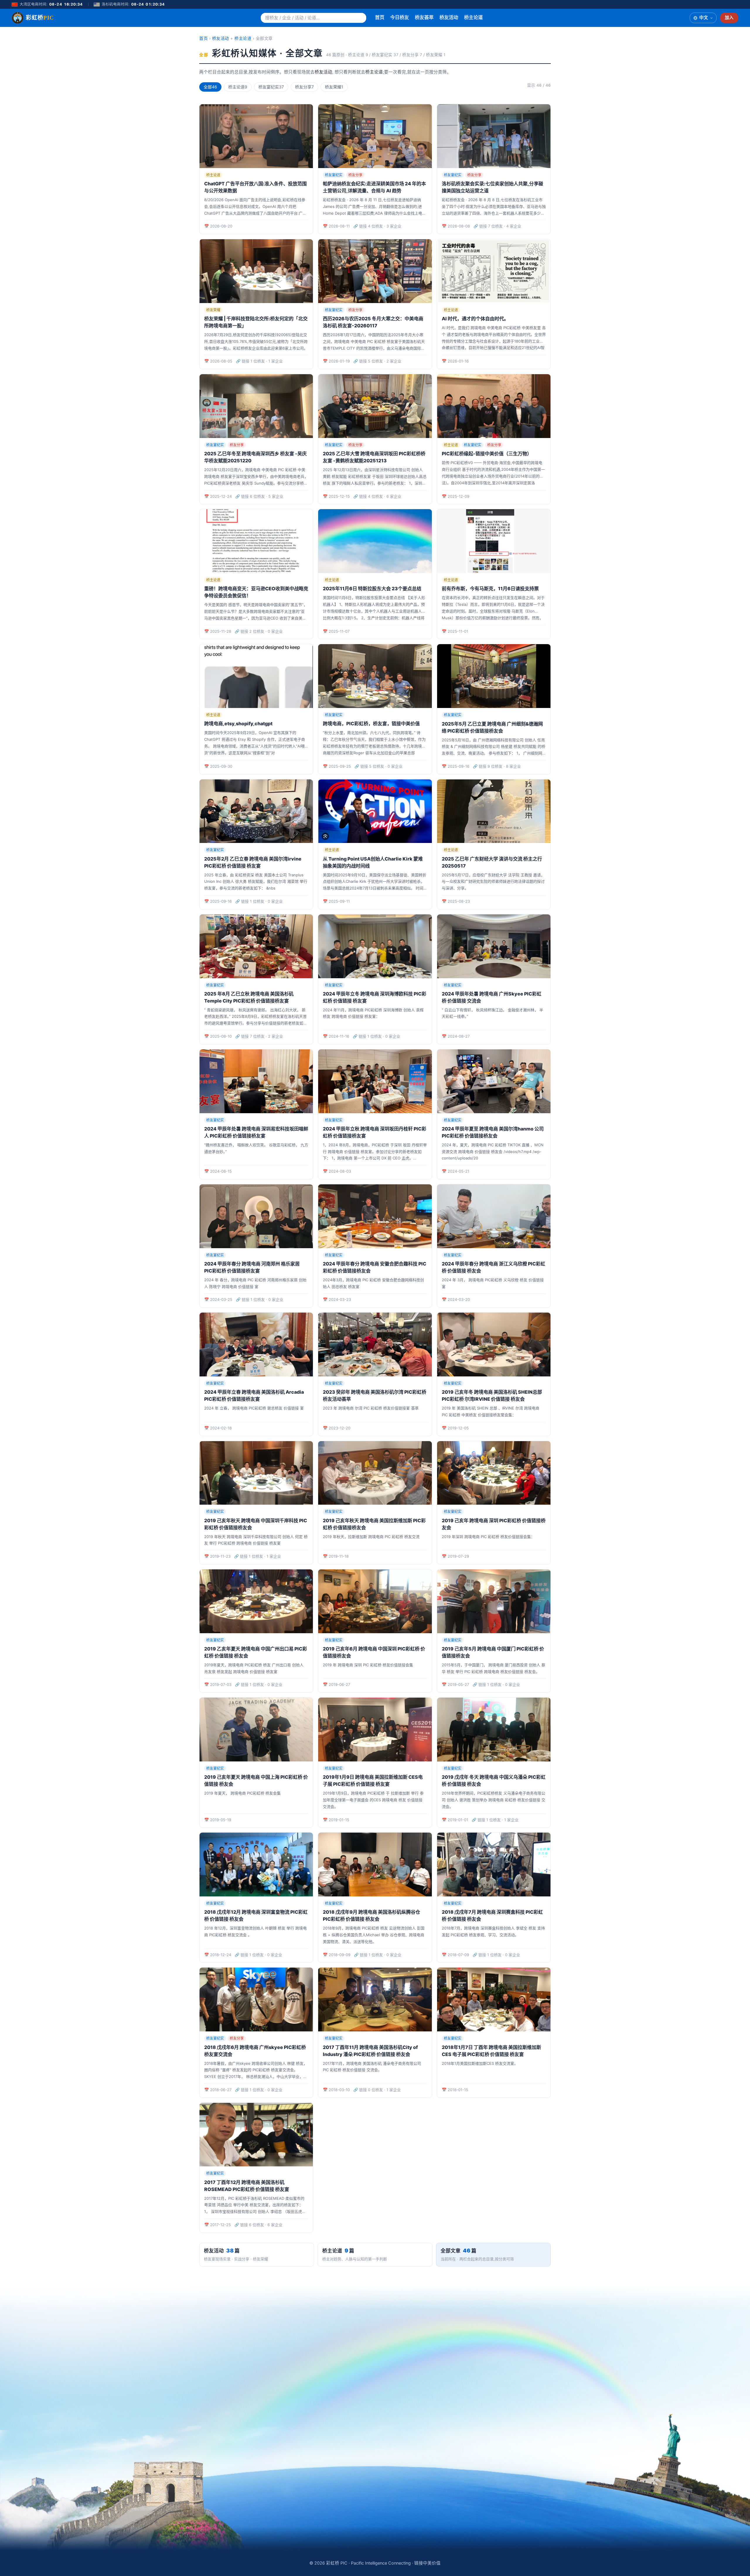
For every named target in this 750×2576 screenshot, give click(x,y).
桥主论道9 (238, 87)
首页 (380, 17)
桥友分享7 (304, 87)
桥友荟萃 (424, 17)
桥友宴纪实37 (271, 87)
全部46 (210, 87)
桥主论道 (473, 17)
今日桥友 (400, 17)
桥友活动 (449, 17)
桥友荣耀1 (334, 87)
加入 (729, 18)
